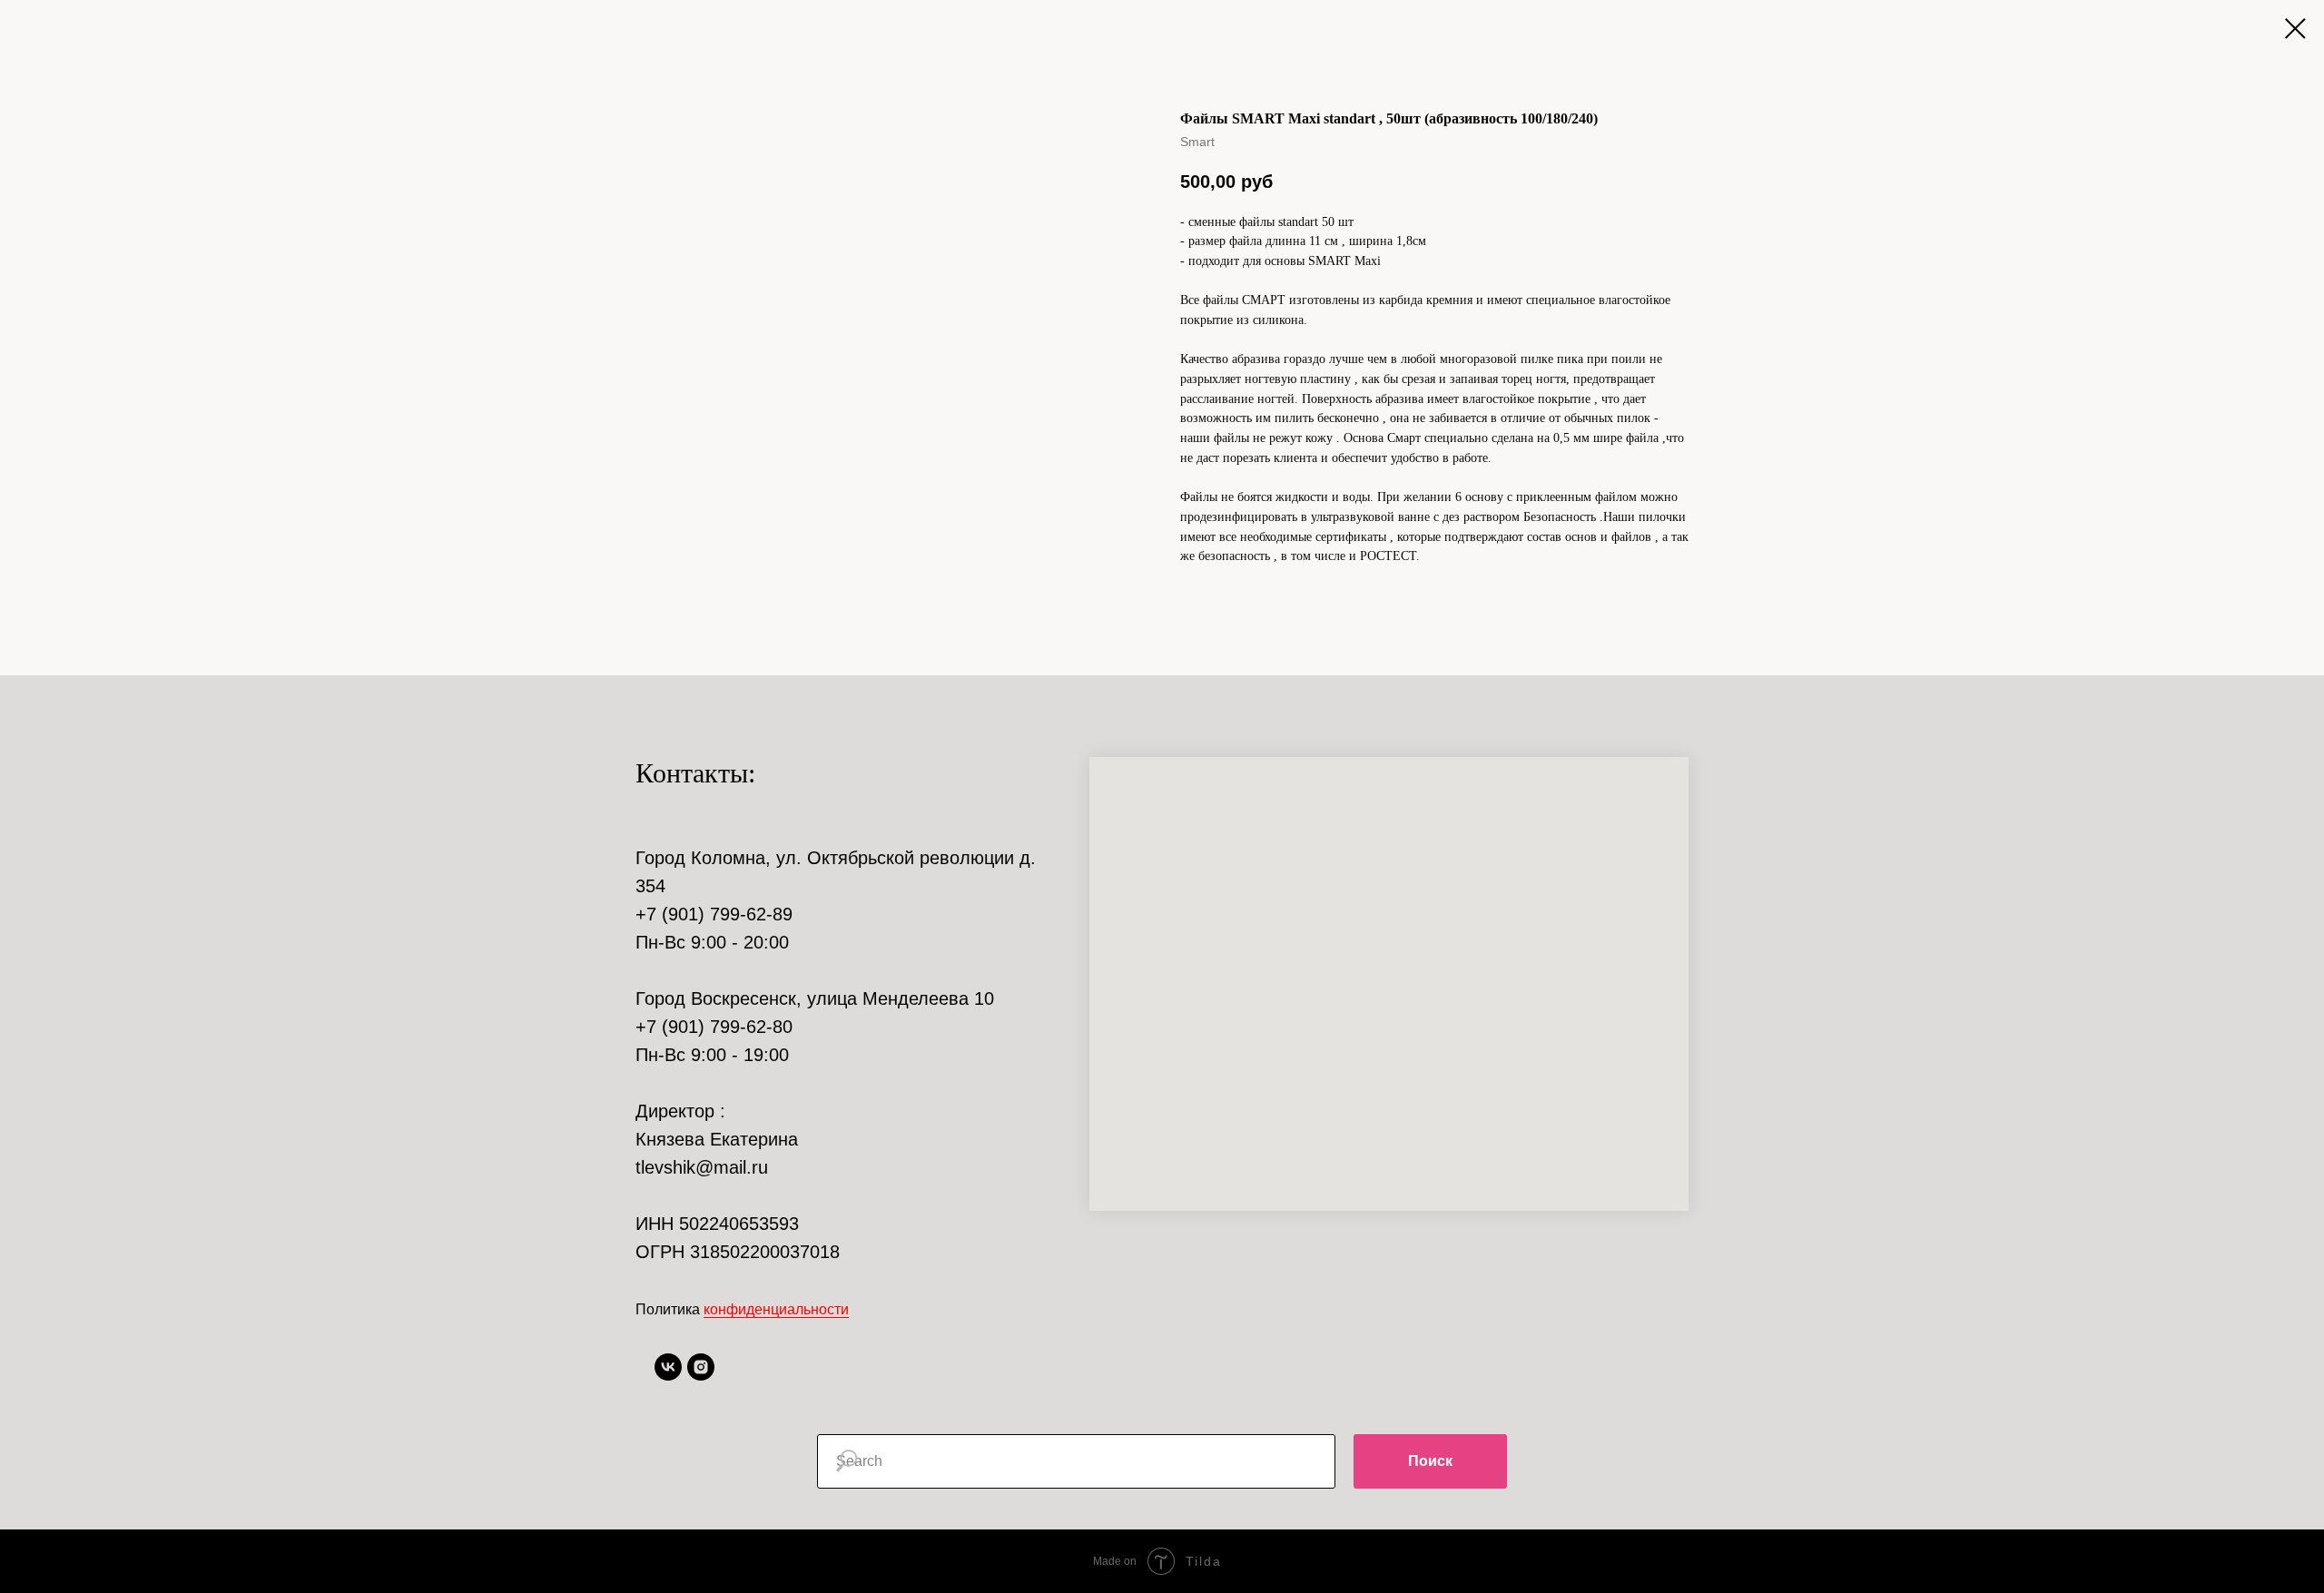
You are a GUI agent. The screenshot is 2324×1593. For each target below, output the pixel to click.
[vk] (668, 1376)
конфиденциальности (776, 1309)
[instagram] (701, 1376)
